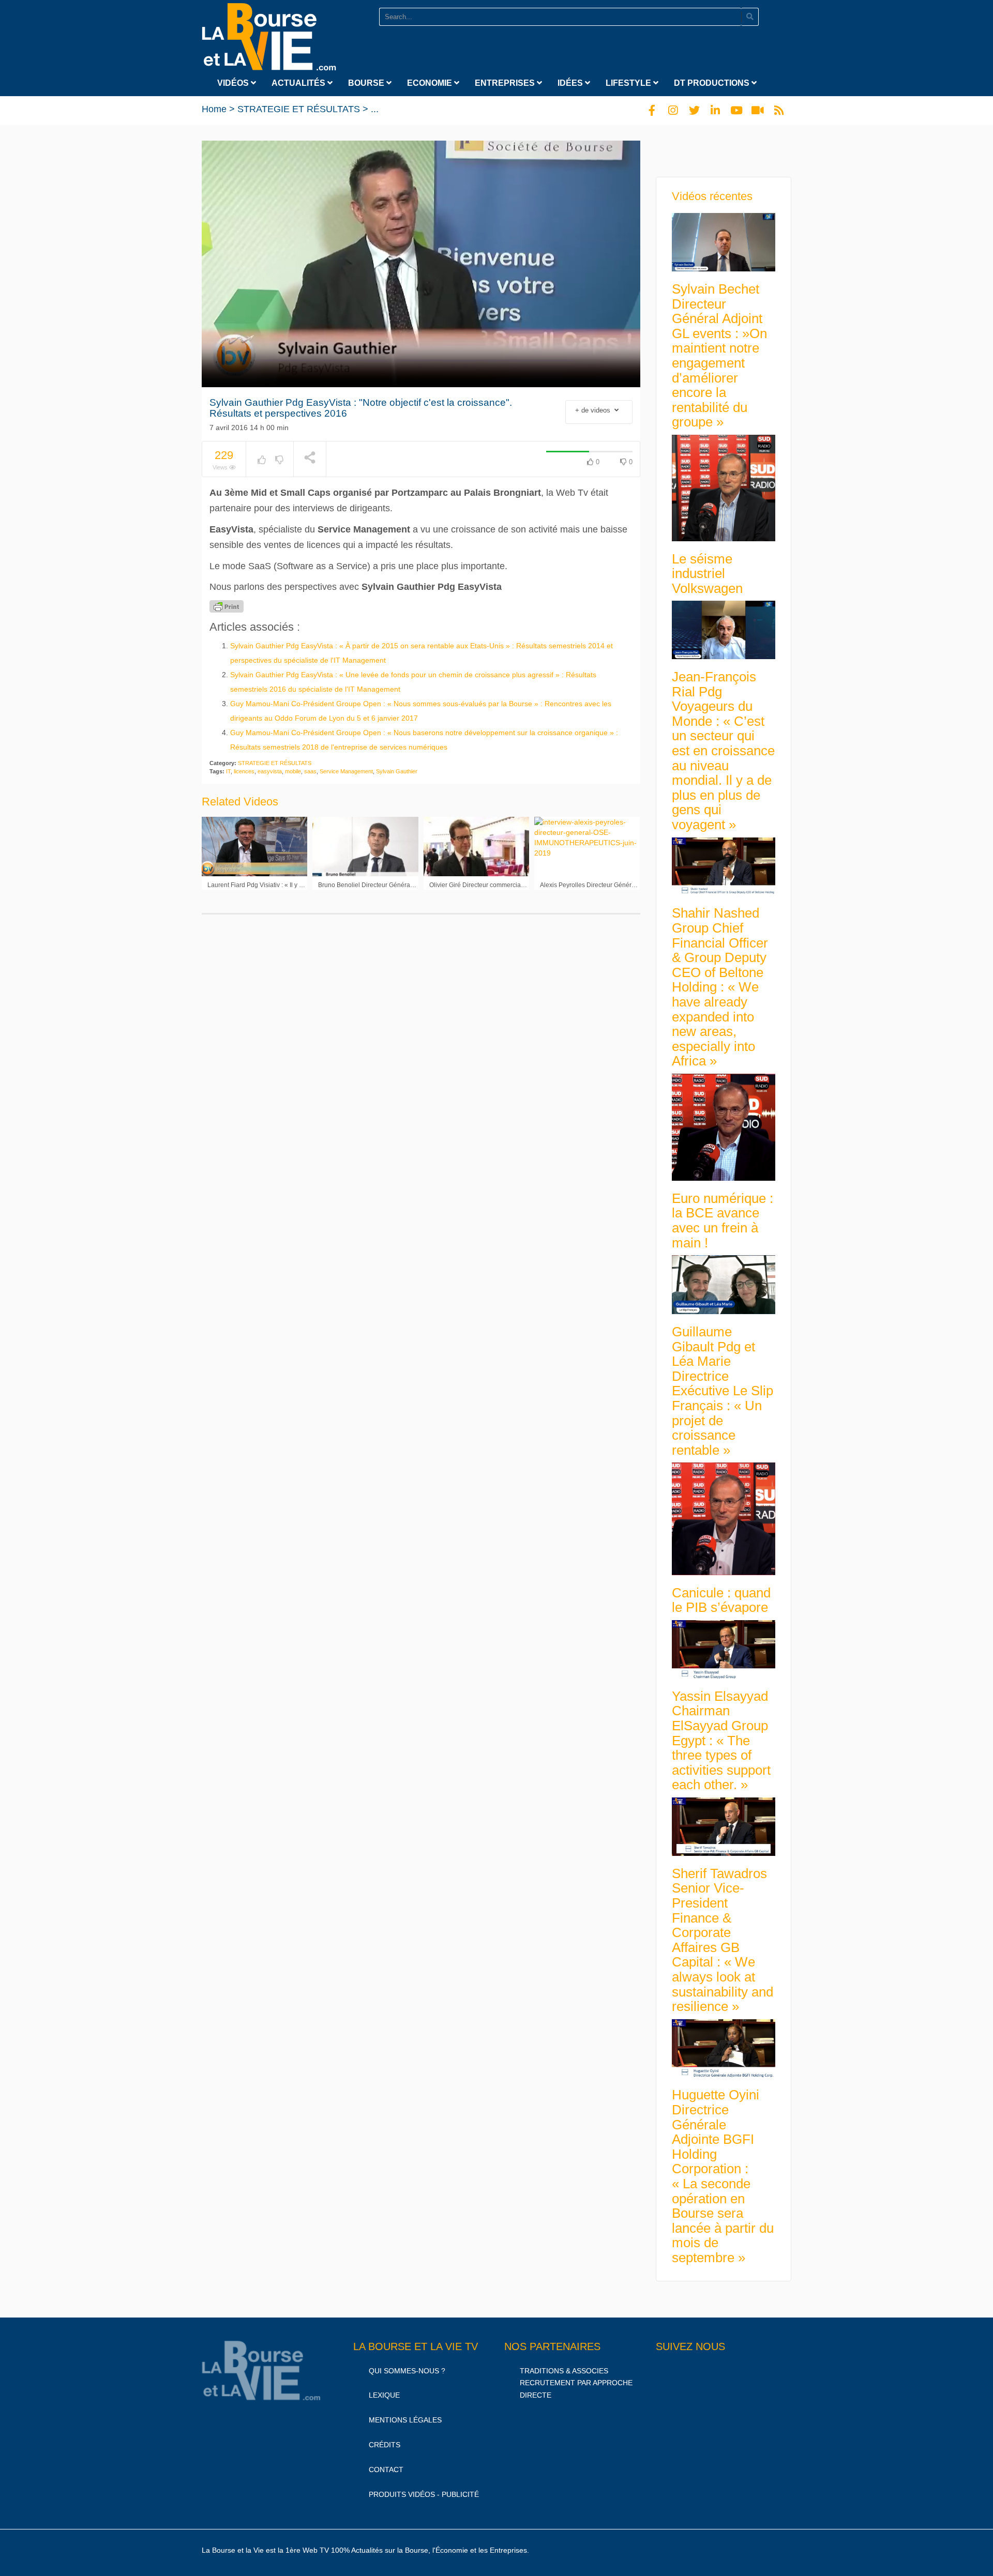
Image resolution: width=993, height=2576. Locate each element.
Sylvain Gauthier (397, 771)
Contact (386, 2470)
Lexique (384, 2395)
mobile (293, 771)
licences (244, 771)
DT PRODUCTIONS (713, 83)
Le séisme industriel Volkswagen (707, 574)
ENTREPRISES (506, 83)
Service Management (346, 771)
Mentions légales (405, 2420)
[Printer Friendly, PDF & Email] (227, 606)
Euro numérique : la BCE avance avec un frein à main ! (723, 1221)
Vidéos (234, 83)
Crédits (385, 2445)
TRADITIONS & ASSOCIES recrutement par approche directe (576, 2383)
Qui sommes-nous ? (407, 2371)
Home (214, 109)
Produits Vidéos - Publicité (424, 2494)
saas (310, 771)
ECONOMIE (431, 83)
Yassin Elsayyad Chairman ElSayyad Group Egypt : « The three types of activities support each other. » (721, 1741)
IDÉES (571, 83)
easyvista (270, 771)
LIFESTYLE (629, 83)
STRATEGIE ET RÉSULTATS (299, 109)
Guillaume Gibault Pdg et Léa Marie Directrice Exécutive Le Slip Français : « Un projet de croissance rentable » (723, 1391)
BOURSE (367, 83)
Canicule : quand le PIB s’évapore (721, 1600)
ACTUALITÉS (299, 83)
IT (228, 771)
